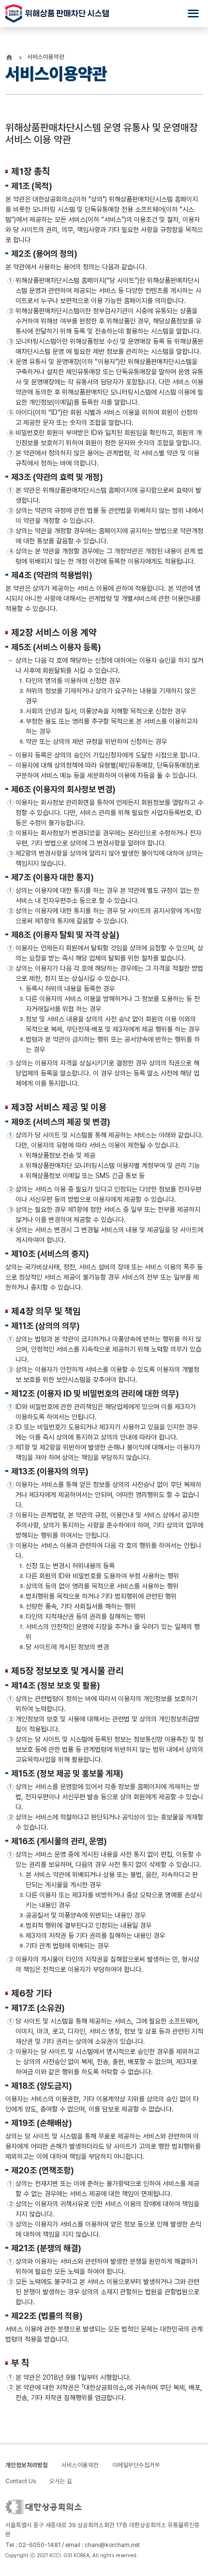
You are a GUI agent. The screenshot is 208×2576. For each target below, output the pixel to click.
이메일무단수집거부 (136, 2465)
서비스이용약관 (80, 2465)
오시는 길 (61, 2481)
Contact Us (21, 2481)
